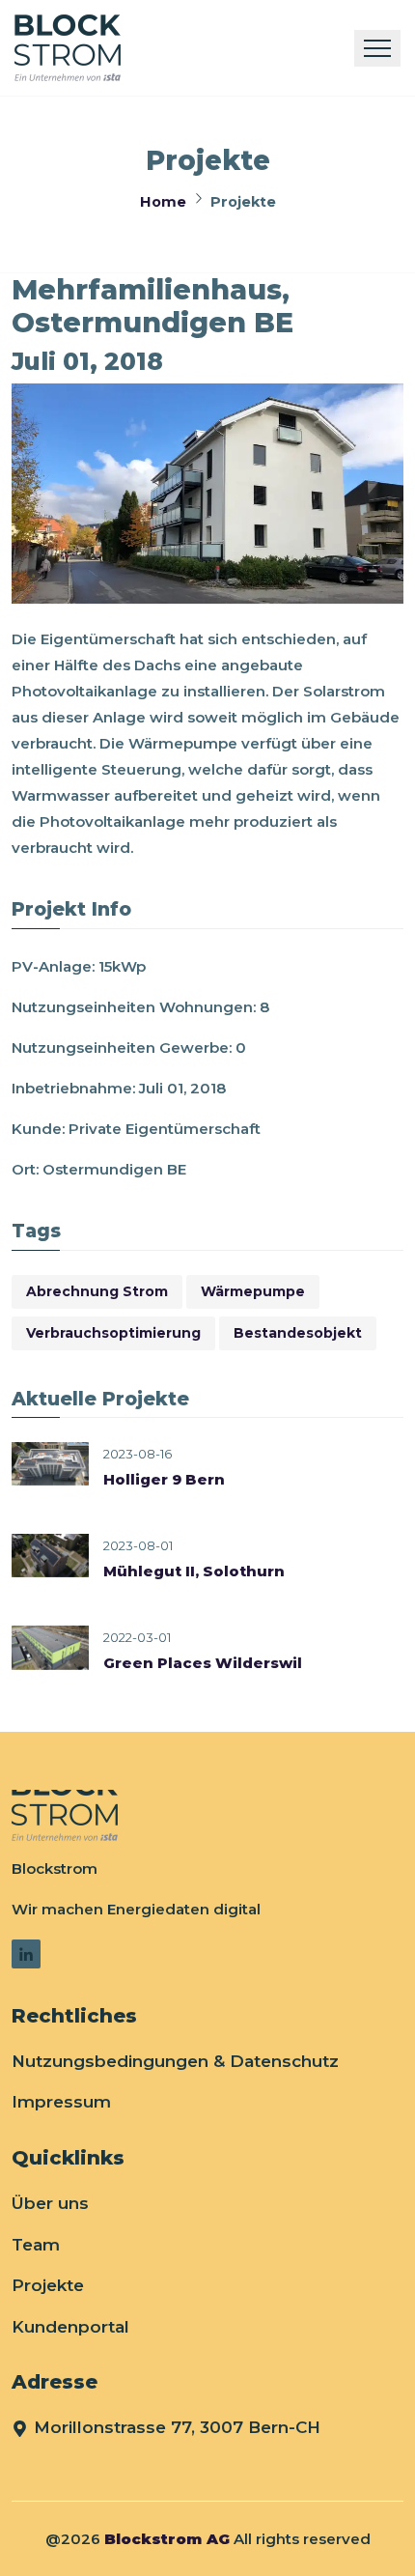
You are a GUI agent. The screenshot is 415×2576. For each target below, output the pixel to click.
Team (36, 2245)
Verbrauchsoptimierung (113, 1333)
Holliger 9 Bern (164, 1479)
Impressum (61, 2102)
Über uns (50, 2203)
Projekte (48, 2285)
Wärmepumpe (253, 1291)
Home (163, 202)
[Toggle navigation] (377, 48)
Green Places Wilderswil (203, 1663)
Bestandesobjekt (298, 1333)
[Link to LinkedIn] (26, 1954)
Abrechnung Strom (97, 1291)
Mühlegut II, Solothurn (194, 1571)
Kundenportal (70, 2327)
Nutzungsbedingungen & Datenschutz (175, 2061)
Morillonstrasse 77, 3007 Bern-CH (177, 2427)
